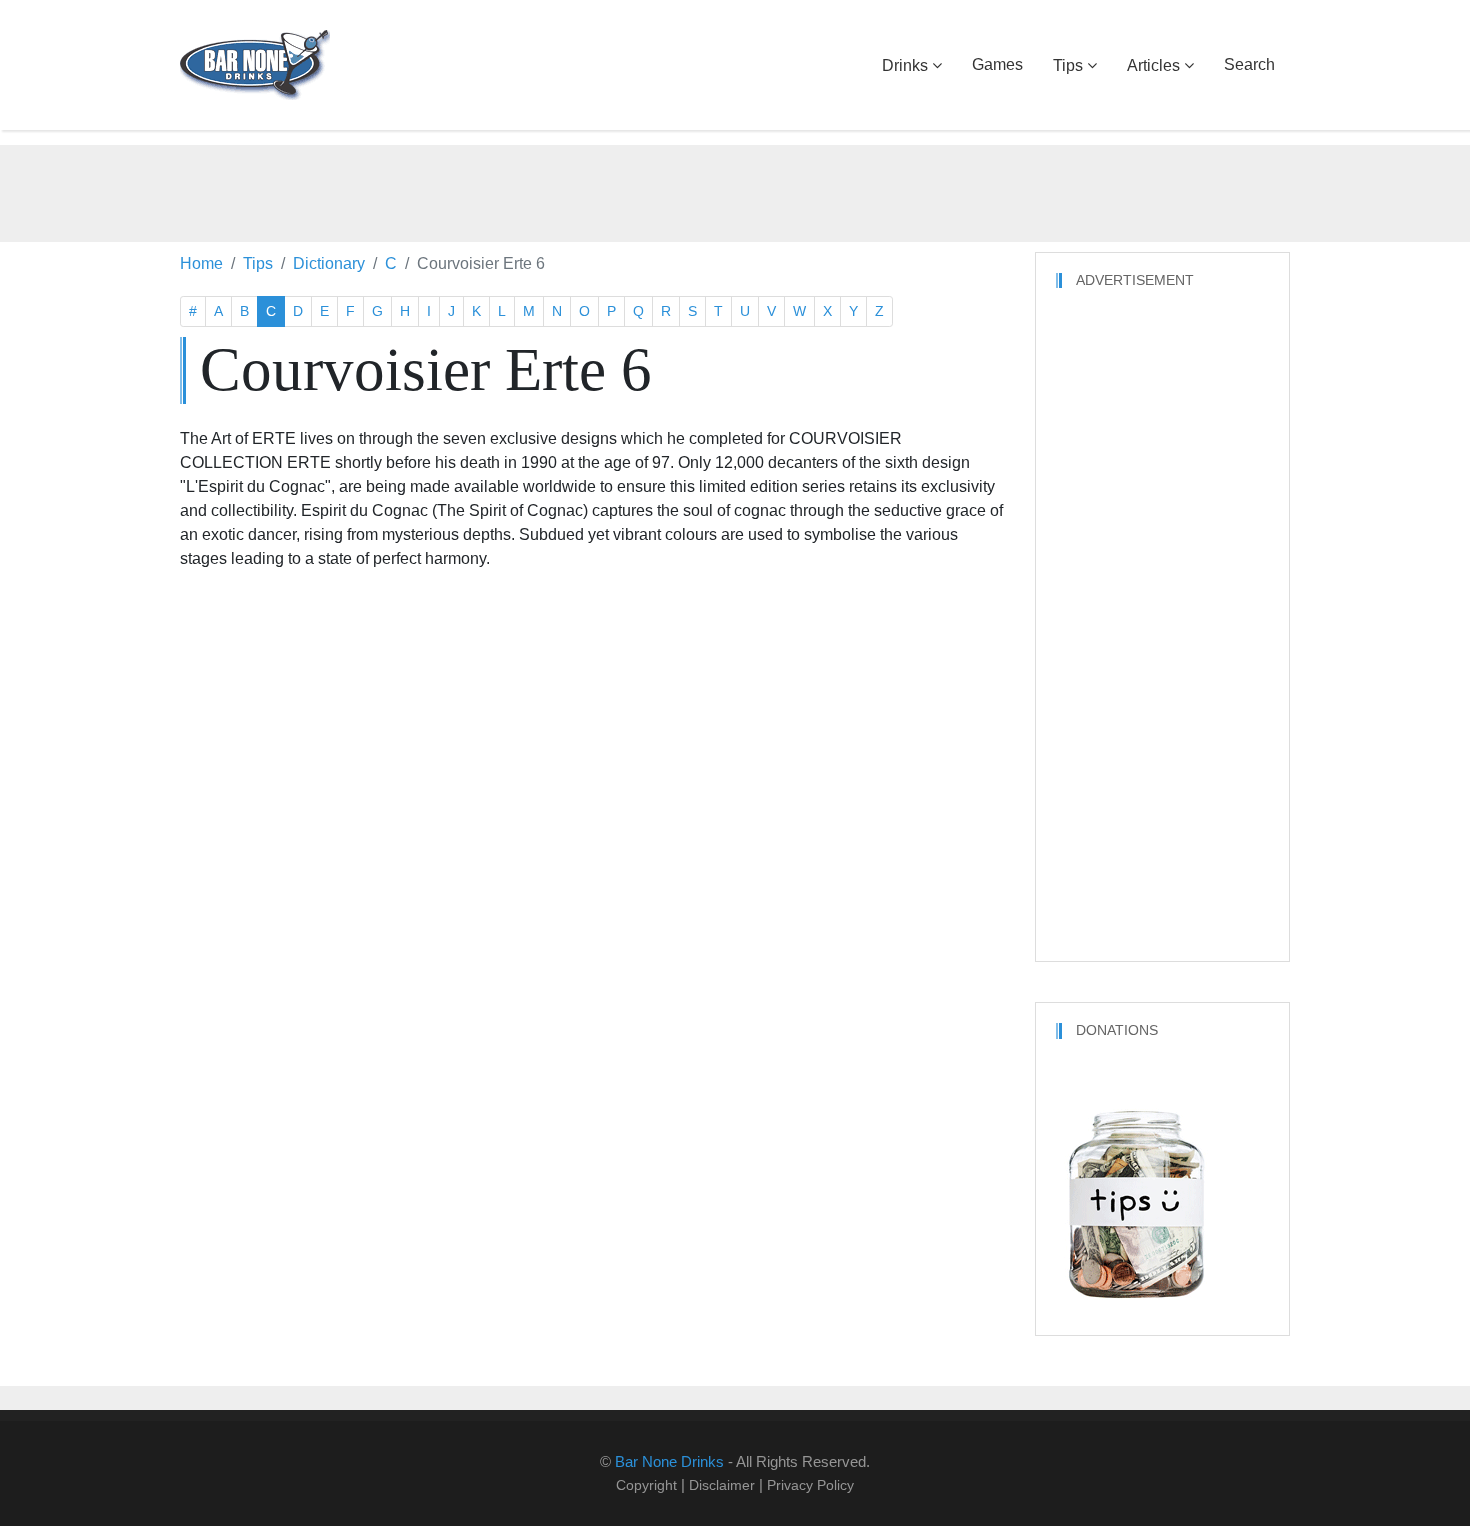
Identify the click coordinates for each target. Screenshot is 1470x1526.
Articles (1153, 65)
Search (1249, 64)
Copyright (646, 1485)
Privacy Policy (810, 1485)
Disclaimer (722, 1485)
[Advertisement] (735, 190)
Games (997, 64)
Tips (1068, 65)
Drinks (905, 65)
